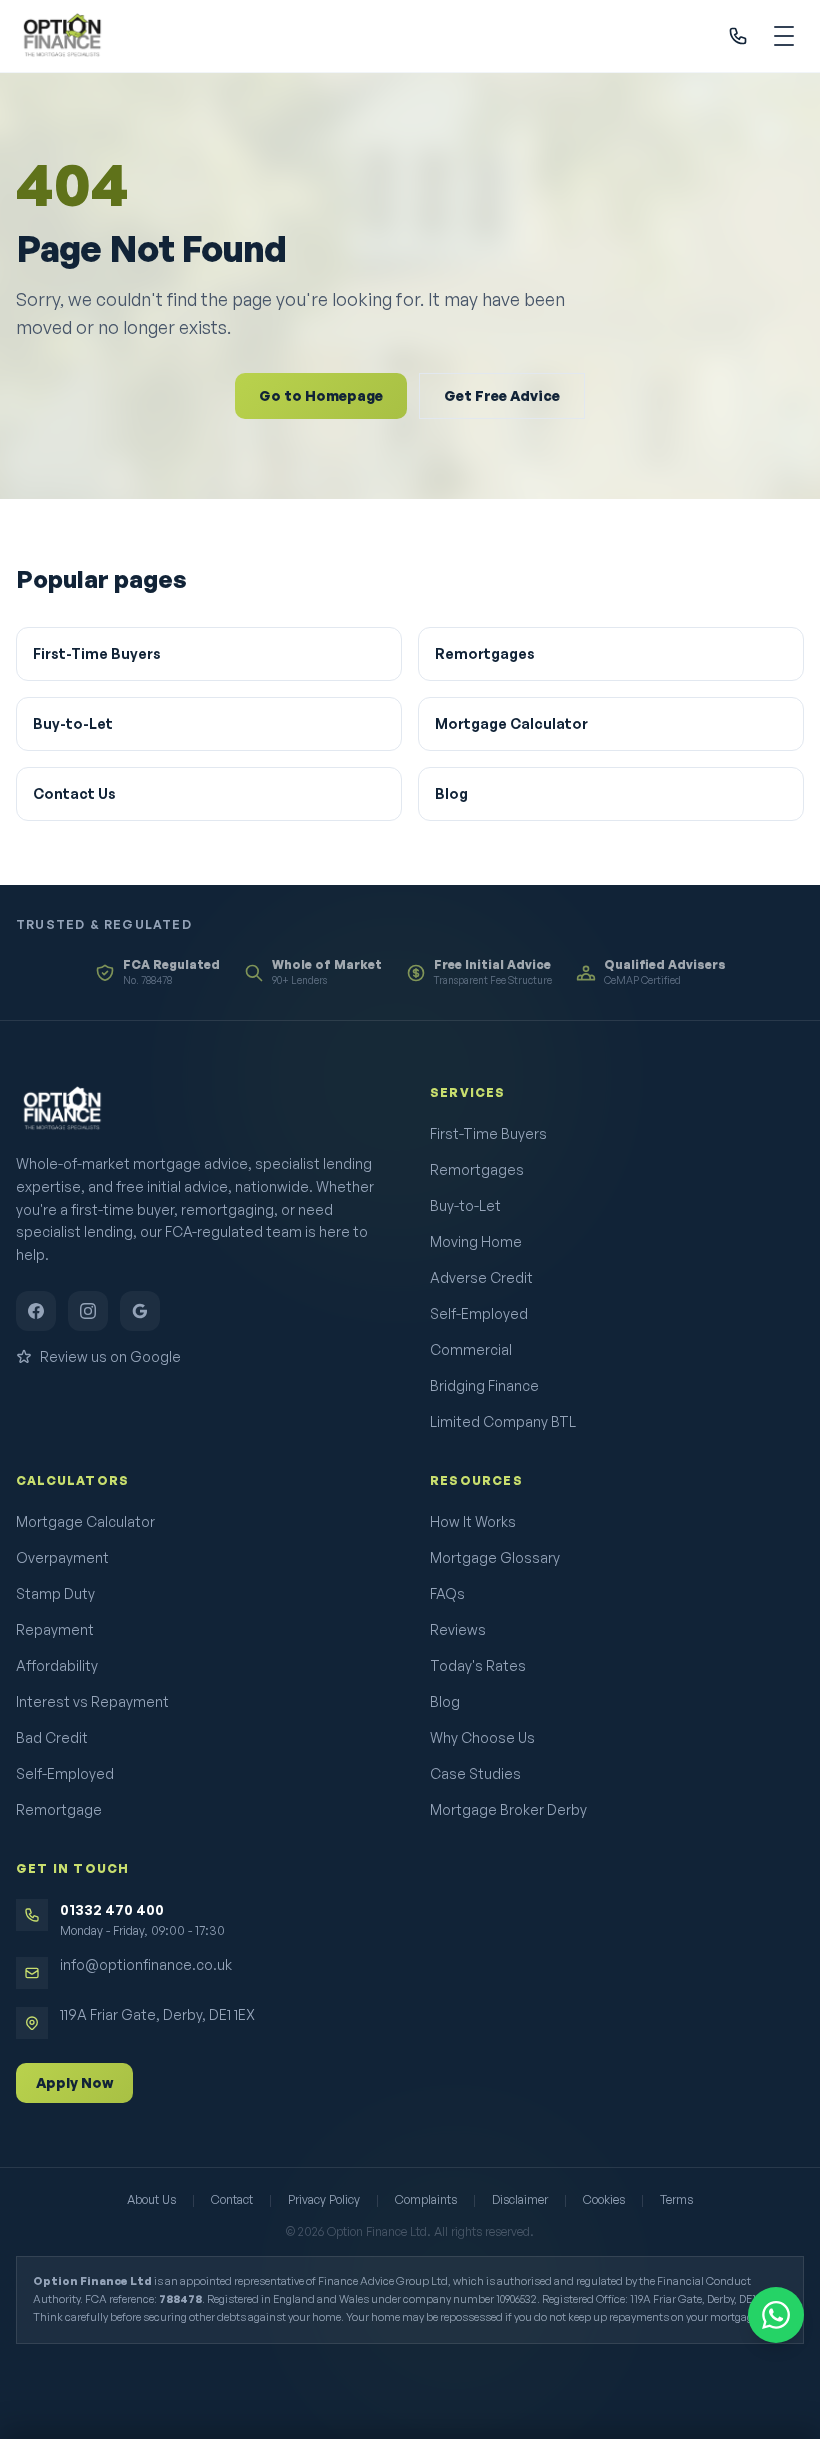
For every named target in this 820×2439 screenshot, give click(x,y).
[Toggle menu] (784, 36)
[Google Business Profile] (140, 1311)
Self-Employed (479, 1313)
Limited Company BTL (503, 1421)
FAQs (447, 1593)
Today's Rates (478, 1665)
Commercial (471, 1349)
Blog (451, 793)
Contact (232, 2199)
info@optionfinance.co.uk (146, 1964)
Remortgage (59, 1809)
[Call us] (738, 36)
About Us (151, 2199)
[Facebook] (36, 1311)
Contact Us (74, 793)
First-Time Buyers (97, 653)
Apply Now (74, 2082)
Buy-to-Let (73, 723)
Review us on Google (110, 1356)
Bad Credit (52, 1737)
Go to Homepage (321, 395)
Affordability (57, 1665)
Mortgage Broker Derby (508, 1809)
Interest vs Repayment (92, 1701)
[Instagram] (88, 1311)
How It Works (473, 1521)
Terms (676, 2199)
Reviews (458, 1629)
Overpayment (62, 1557)
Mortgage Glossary (495, 1557)
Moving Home (476, 1241)
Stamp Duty (55, 1593)
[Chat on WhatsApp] (776, 2315)
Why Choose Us (482, 1737)
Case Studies (475, 1773)
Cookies (604, 2199)
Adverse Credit (481, 1277)
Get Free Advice (502, 395)
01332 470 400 (112, 1909)
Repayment (55, 1629)
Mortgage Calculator (511, 723)
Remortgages (485, 653)
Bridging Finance (484, 1385)
